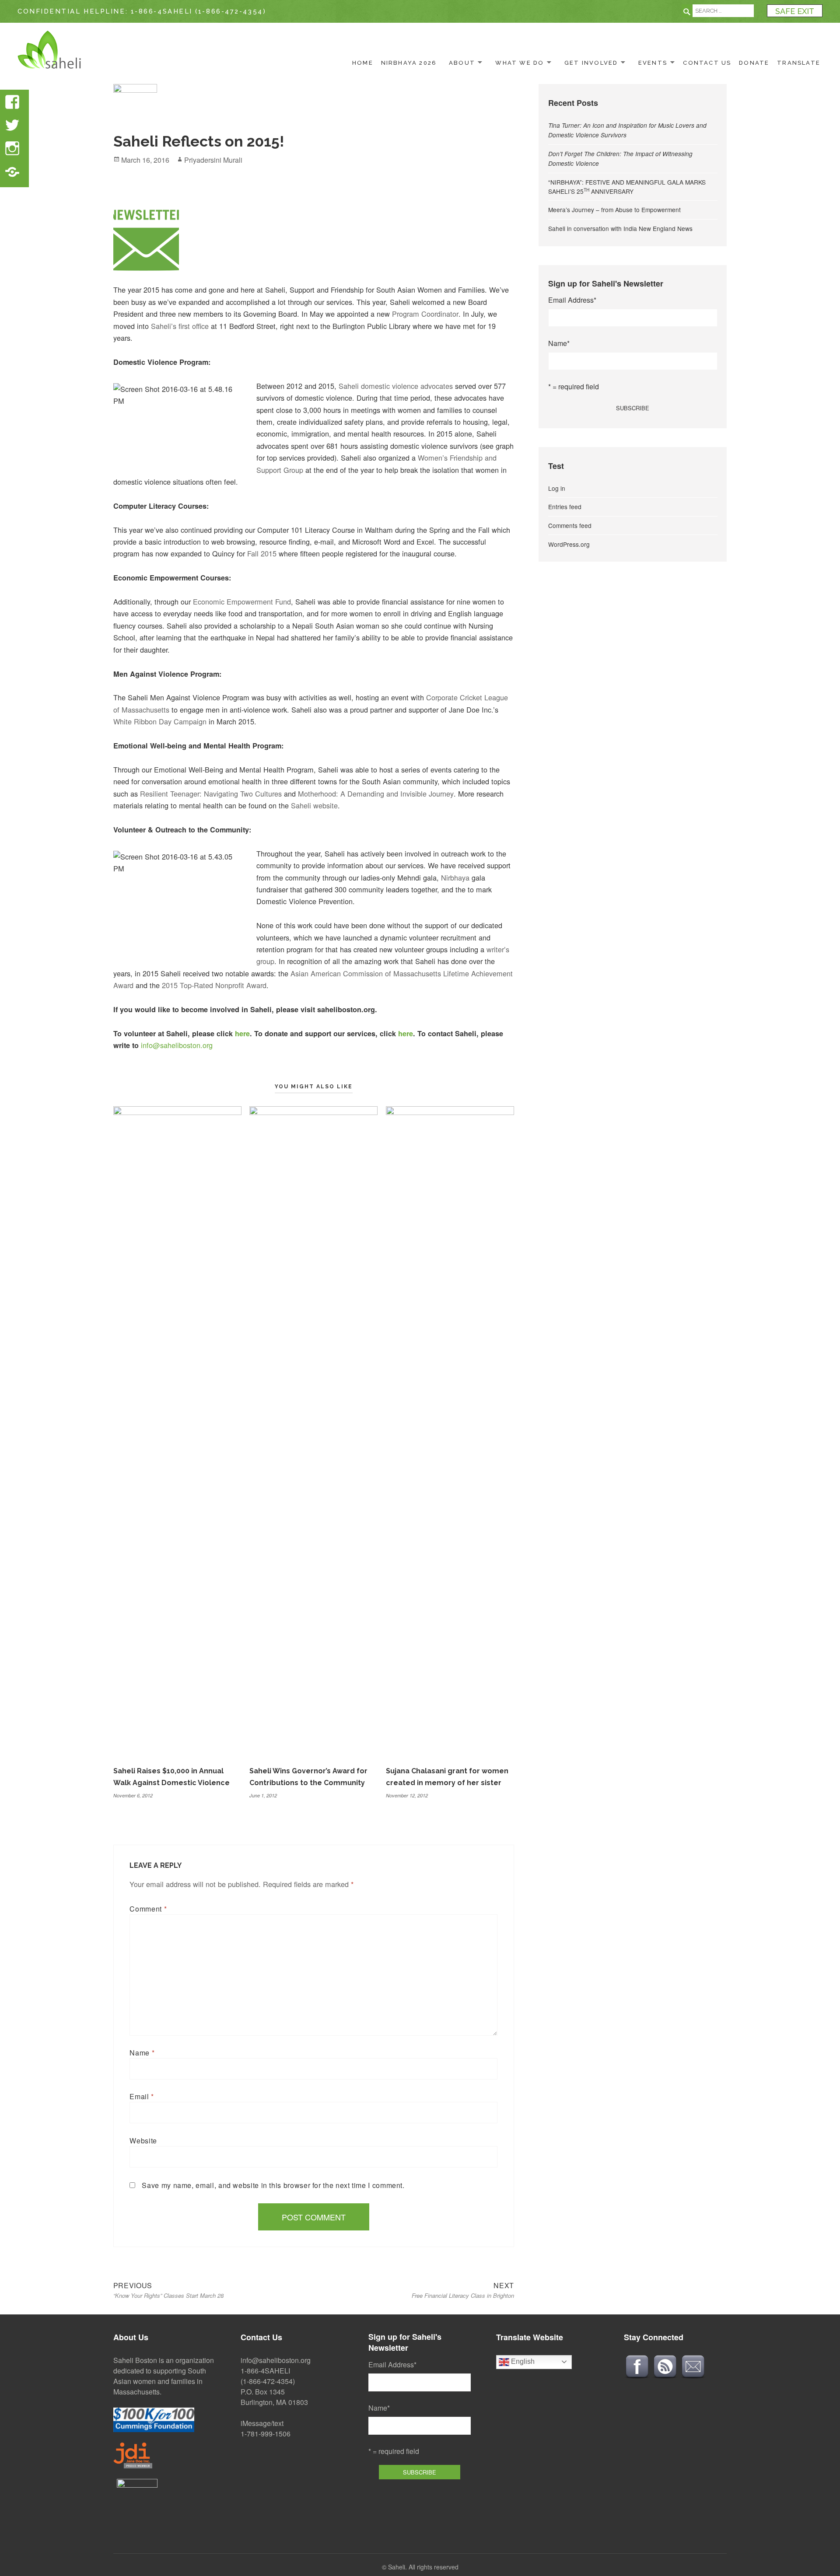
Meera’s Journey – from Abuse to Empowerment (614, 210)
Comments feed (570, 525)
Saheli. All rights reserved (423, 2567)
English (522, 2361)
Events (653, 63)
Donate (754, 63)
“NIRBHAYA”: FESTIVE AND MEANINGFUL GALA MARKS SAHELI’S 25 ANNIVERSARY (627, 187)
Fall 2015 (262, 553)
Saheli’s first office (180, 326)
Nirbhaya (455, 877)
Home (363, 63)
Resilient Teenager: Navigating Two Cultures (211, 793)
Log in (557, 488)
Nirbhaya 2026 (409, 63)
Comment (148, 1909)
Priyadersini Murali (213, 160)
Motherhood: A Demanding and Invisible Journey (376, 793)
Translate (799, 63)
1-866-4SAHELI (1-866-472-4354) (199, 11)
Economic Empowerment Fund (242, 601)
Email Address (572, 300)
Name (142, 2053)
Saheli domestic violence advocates (396, 386)
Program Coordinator (425, 314)
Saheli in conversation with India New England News (620, 228)
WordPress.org (569, 544)
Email (142, 2096)
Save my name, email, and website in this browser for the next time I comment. (273, 2185)
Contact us (707, 63)
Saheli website (314, 805)
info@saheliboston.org (177, 1045)
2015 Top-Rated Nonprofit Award (214, 985)
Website (143, 2141)
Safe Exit (795, 11)
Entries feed (565, 507)
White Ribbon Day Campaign (160, 721)
